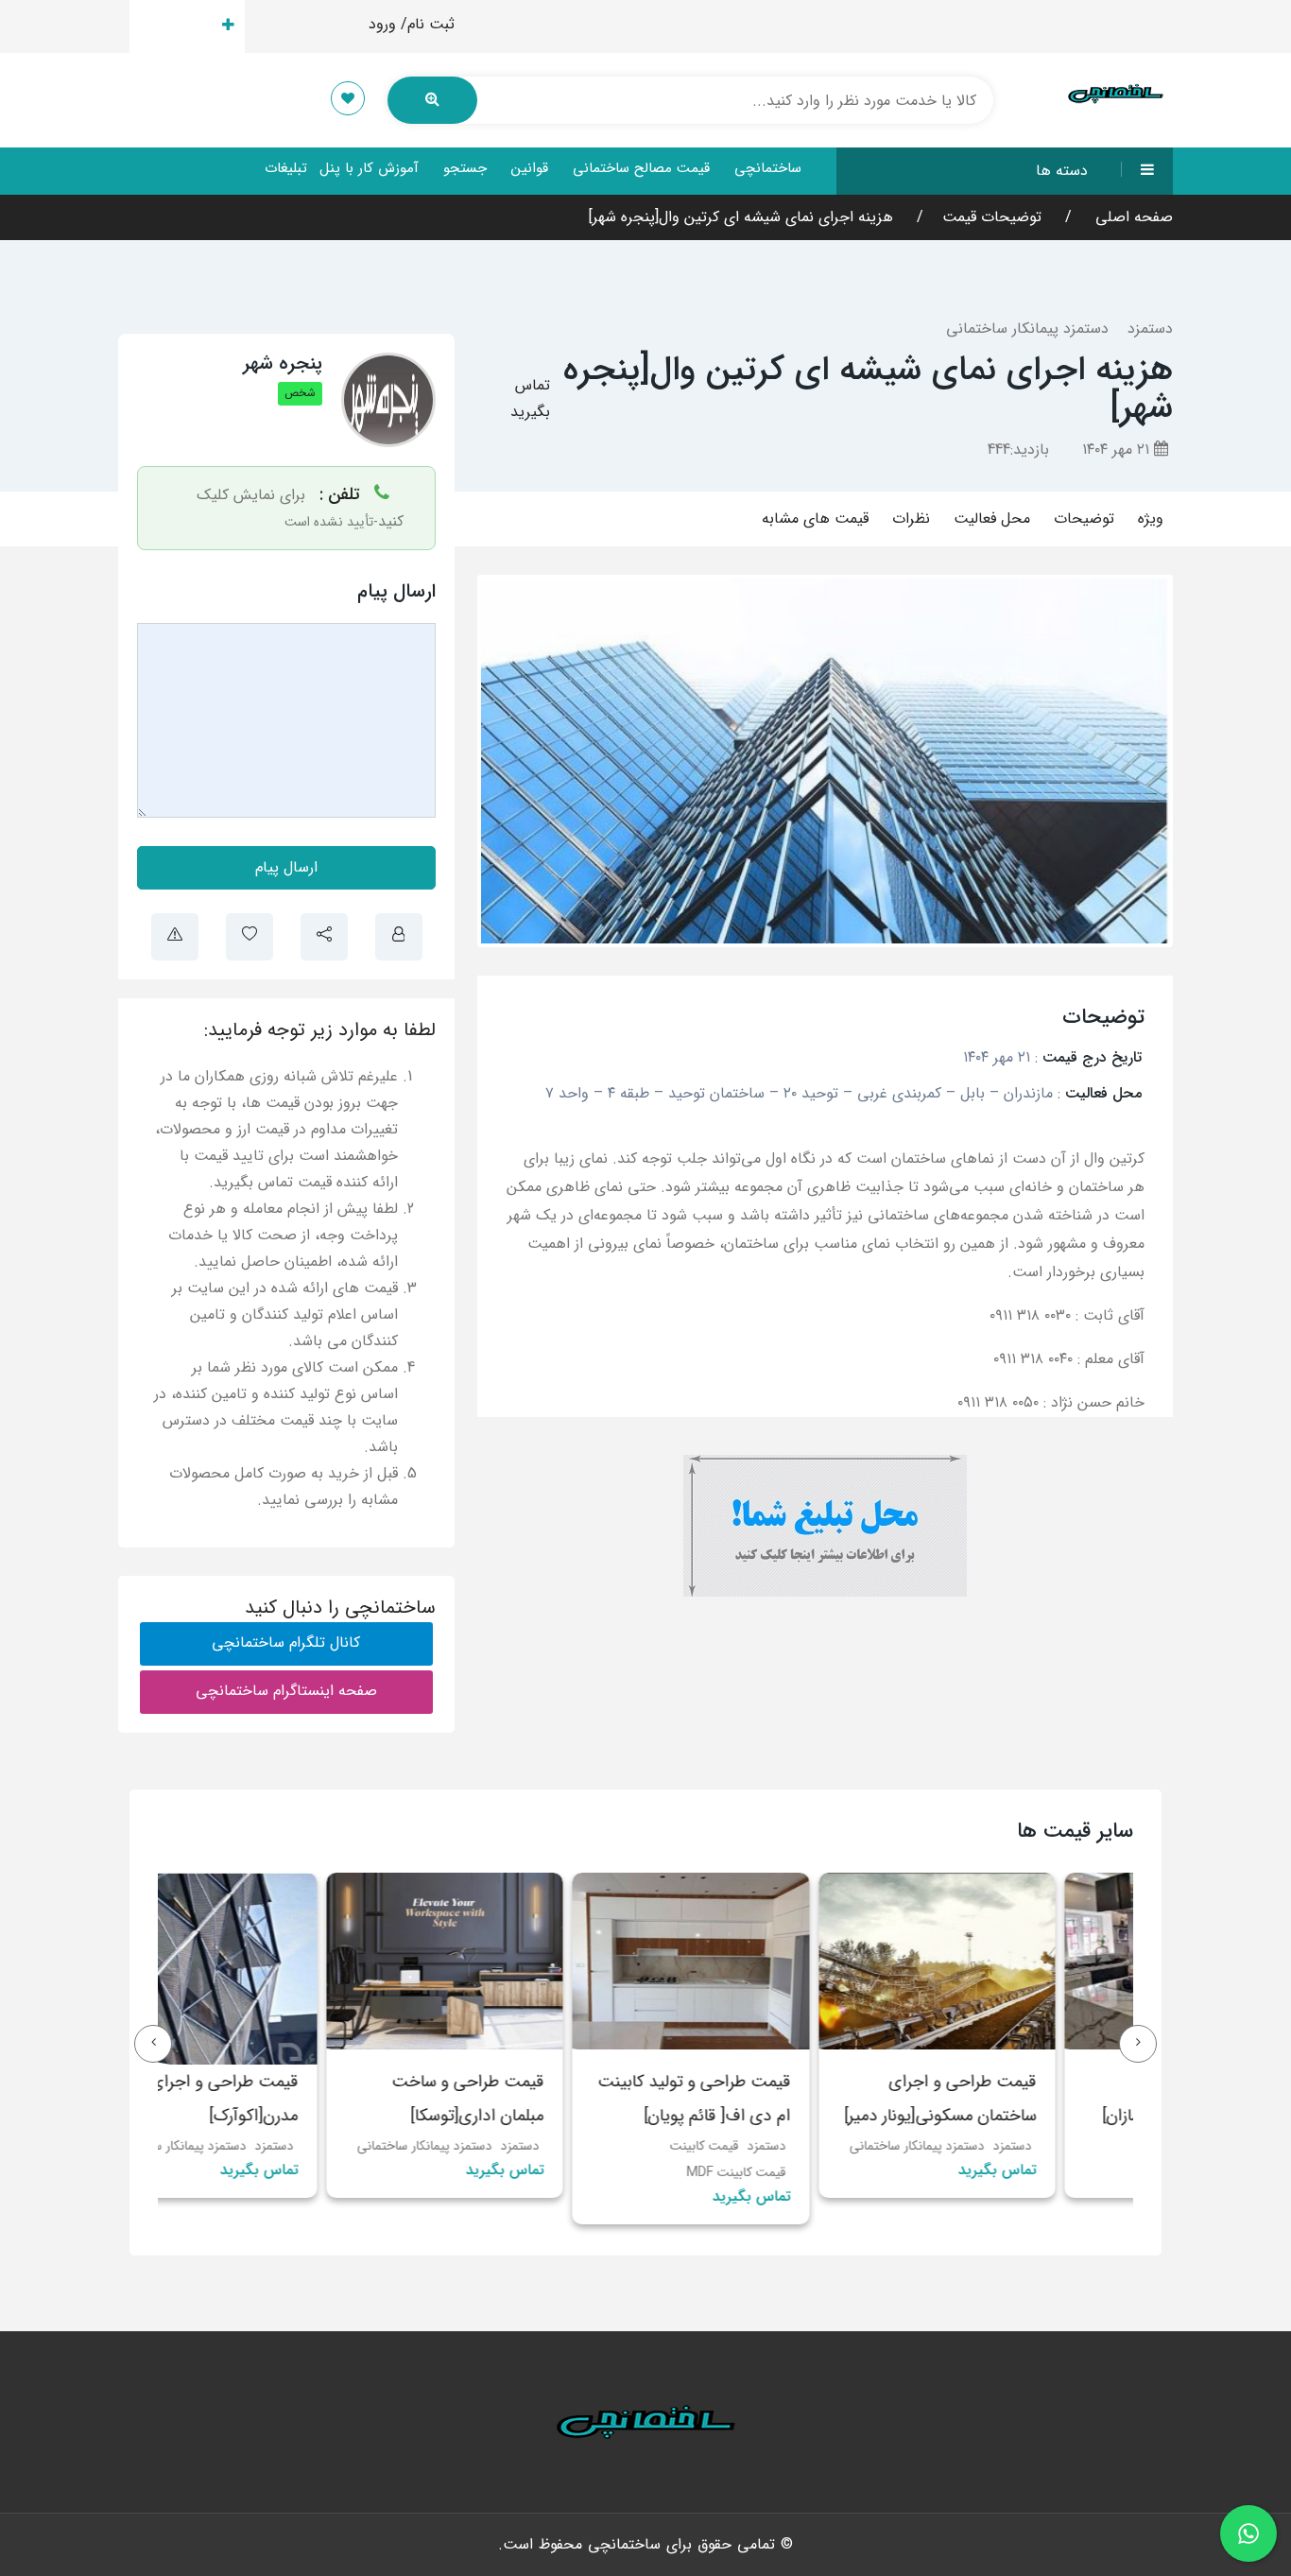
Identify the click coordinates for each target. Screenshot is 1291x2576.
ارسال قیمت (176, 26)
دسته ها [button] (1062, 171)
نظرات (911, 519)
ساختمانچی (768, 168)
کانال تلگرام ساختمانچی (286, 1642)
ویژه (1151, 519)
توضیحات (1084, 519)
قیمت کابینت (782, 2146)
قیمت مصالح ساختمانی (641, 168)
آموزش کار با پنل (369, 168)
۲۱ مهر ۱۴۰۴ (1118, 450)
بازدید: (1018, 450)
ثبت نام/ (428, 24)
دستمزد (1150, 328)
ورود (382, 24)
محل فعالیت (992, 519)
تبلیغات (286, 168)
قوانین (530, 168)
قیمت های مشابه (815, 519)
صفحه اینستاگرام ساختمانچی (286, 1691)
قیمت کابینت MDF (814, 2172)
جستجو (465, 168)
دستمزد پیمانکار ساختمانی (1027, 328)
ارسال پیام (286, 867)
